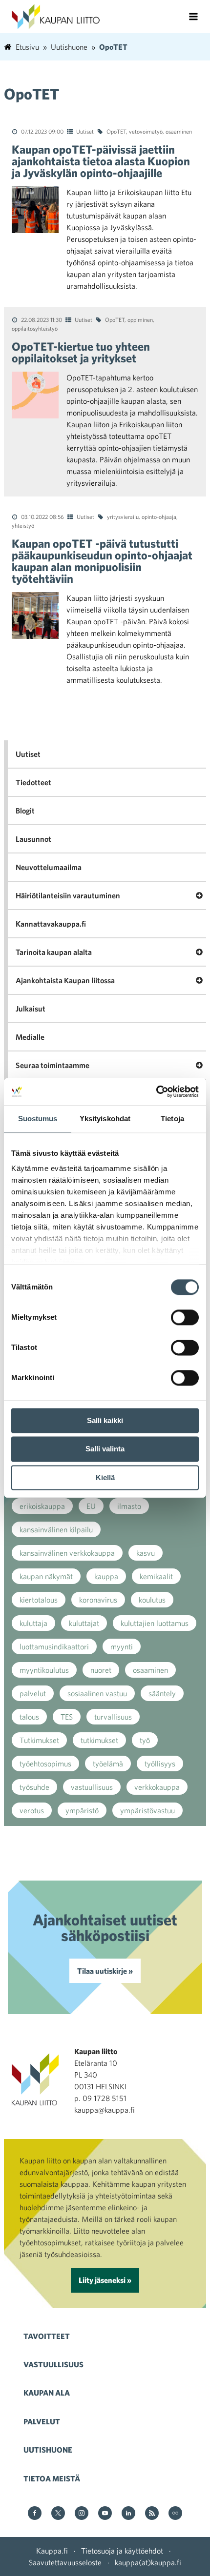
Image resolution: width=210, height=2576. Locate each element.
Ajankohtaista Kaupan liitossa (65, 980)
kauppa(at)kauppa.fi (148, 2562)
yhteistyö (23, 525)
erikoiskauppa (42, 1506)
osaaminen (179, 131)
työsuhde (34, 1787)
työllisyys (160, 1764)
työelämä (108, 1764)
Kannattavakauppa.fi (51, 924)
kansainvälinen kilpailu (56, 1529)
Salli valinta (105, 1449)
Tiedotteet (33, 782)
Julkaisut (31, 1009)
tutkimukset (99, 1740)
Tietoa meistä (52, 2478)
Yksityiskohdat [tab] (105, 1119)
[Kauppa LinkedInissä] (128, 2514)
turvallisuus (113, 1717)
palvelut (33, 1693)
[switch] (185, 1317)
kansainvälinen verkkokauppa (67, 1553)
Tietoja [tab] (172, 1119)
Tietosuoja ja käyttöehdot (122, 2551)
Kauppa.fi (52, 2551)
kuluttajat (84, 1623)
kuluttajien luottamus (155, 1623)
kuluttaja (33, 1623)
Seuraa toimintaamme (52, 1065)
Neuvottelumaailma (49, 867)
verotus (32, 1810)
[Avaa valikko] (193, 17)
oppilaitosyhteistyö (35, 328)
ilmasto (129, 1506)
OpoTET (116, 131)
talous (29, 1717)
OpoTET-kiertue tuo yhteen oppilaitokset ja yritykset (81, 352)
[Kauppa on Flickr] (175, 2514)
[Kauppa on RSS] (152, 2514)
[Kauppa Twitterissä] (58, 2514)
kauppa (106, 1576)
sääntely (162, 1693)
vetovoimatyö (146, 131)
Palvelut (42, 2421)
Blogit (25, 811)
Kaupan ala (47, 2393)
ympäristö (82, 1810)
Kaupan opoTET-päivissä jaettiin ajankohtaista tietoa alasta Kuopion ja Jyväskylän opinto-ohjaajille (101, 161)
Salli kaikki (105, 1420)
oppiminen (140, 319)
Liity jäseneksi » (105, 2280)
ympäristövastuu (147, 1810)
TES (67, 1717)
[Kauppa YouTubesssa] (105, 2514)
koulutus (152, 1600)
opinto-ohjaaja (159, 516)
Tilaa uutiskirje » (105, 1971)
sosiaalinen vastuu (97, 1693)
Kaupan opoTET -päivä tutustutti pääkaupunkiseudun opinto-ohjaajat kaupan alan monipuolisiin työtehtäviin (102, 561)
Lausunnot (33, 839)
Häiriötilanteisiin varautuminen (68, 895)
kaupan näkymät (46, 1576)
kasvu (146, 1553)
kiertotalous (39, 1600)
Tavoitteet (47, 2336)
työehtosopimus (45, 1764)
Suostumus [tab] (38, 1119)
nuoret (101, 1670)
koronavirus (98, 1600)
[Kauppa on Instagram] (82, 2514)
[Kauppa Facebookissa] (35, 2514)
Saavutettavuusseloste (65, 2562)
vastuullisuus (92, 1787)
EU (91, 1506)
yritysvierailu (123, 516)
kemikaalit (156, 1576)
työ (145, 1740)
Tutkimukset (39, 1740)
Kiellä (105, 1477)
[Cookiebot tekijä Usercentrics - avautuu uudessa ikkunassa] (156, 1091)
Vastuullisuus (53, 2364)
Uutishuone (48, 2450)
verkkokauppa (157, 1787)
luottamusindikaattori (54, 1646)
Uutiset (85, 131)
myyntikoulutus (44, 1670)
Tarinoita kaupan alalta (54, 952)
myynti (122, 1646)
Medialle (30, 1037)
